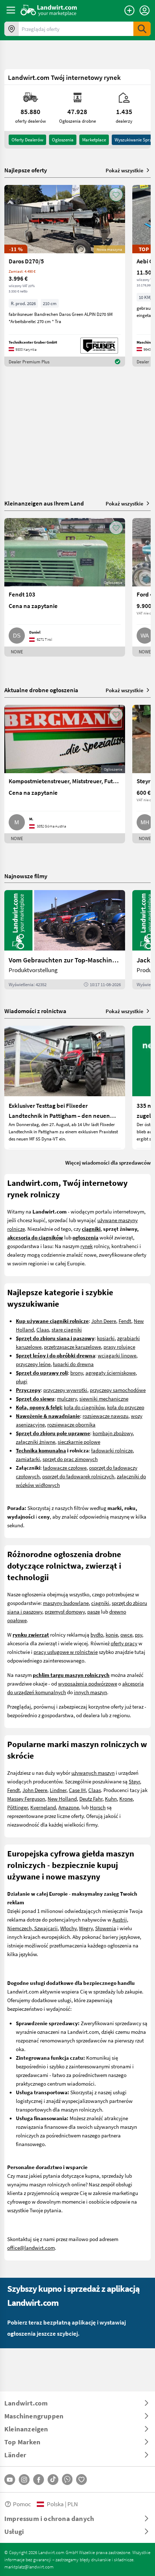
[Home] (49, 10)
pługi (22, 1381)
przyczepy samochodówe (118, 1390)
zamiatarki (28, 1459)
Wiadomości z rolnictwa (35, 1011)
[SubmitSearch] (142, 29)
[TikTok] (53, 2480)
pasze (94, 1611)
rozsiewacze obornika (71, 1424)
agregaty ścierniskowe (110, 1373)
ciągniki (100, 1603)
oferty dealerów (27, 140)
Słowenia (106, 1928)
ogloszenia (63, 140)
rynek (87, 1246)
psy (138, 1634)
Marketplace (94, 140)
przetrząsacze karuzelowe (72, 1347)
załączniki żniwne (36, 1442)
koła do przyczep (126, 1407)
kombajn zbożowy (113, 1433)
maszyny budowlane (66, 1603)
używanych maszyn (93, 1773)
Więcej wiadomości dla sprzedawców (108, 1162)
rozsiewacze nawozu (105, 1416)
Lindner (58, 1790)
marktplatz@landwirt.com (29, 2567)
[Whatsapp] (67, 2479)
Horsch (98, 1807)
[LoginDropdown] (145, 10)
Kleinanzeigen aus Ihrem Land (44, 503)
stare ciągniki (67, 1329)
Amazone (69, 1807)
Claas (43, 1329)
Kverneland (43, 1807)
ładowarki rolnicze (112, 1450)
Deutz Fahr (91, 1799)
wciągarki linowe (117, 1355)
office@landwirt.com (31, 2248)
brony (77, 1373)
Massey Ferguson (26, 1799)
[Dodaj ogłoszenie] (129, 10)
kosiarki (106, 1338)
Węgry (86, 1928)
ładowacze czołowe (65, 1468)
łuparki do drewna (73, 1364)
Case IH (77, 1790)
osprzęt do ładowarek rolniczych (78, 1476)
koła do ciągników (84, 1407)
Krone (126, 1799)
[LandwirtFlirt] (81, 2480)
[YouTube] (10, 2480)
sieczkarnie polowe (79, 1442)
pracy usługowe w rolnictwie (66, 1652)
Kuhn (111, 1799)
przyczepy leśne (33, 1364)
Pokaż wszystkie (125, 170)
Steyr (134, 1781)
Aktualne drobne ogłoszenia (41, 690)
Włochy (68, 1928)
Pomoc (22, 2504)
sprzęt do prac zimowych (70, 1459)
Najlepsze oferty (26, 170)
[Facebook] (39, 2480)
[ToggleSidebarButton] (11, 10)
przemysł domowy (65, 1611)
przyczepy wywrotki (65, 1390)
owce (126, 1634)
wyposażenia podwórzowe (88, 1683)
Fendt (125, 1321)
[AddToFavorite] (116, 195)
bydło (97, 1634)
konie (112, 1634)
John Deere (104, 1321)
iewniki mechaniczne (105, 1398)
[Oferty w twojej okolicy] (12, 29)
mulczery (67, 1398)
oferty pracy (124, 1643)
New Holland (62, 1799)
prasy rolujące (119, 1347)
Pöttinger (17, 1807)
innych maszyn (90, 1692)
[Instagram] (24, 2480)
